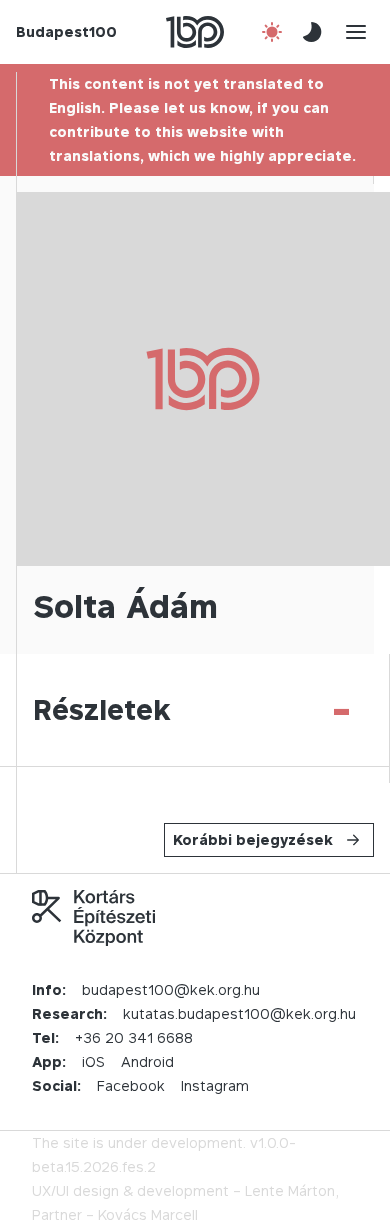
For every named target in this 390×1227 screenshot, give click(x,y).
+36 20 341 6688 (134, 1037)
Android (147, 1061)
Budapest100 (66, 31)
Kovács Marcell (148, 1214)
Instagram (215, 1085)
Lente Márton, (292, 1190)
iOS (93, 1061)
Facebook (131, 1085)
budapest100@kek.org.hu (171, 989)
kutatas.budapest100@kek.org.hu (239, 1013)
